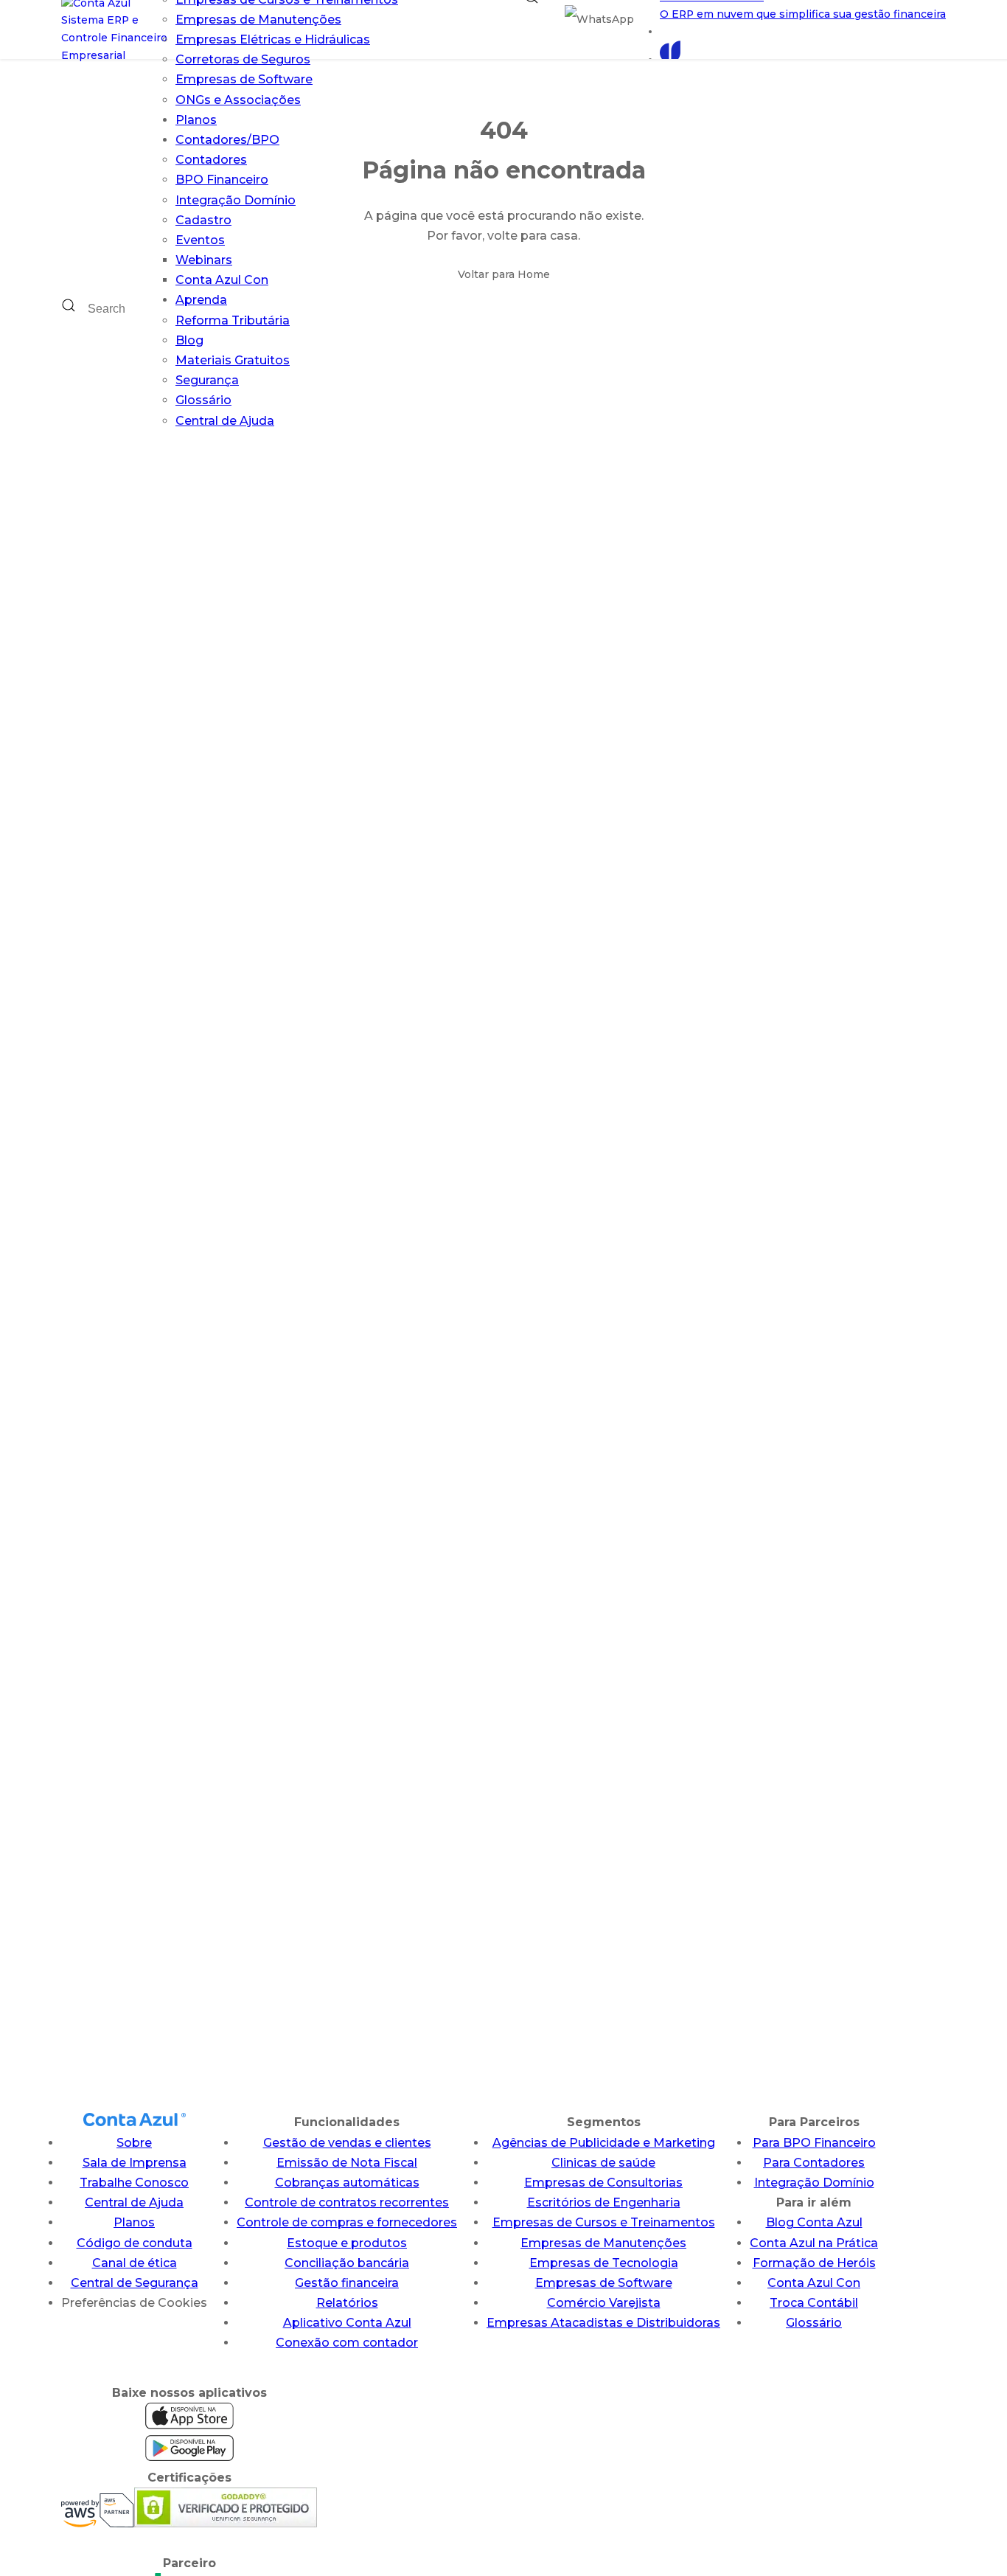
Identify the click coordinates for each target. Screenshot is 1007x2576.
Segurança (207, 380)
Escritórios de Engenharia (604, 2202)
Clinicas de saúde (603, 2163)
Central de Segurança (135, 2283)
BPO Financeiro (222, 180)
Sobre (134, 2143)
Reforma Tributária (233, 320)
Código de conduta (135, 2243)
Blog (189, 340)
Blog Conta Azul (814, 2222)
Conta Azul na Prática (814, 2243)
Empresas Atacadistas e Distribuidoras (603, 2323)
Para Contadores (814, 2163)
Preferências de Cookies (134, 2303)
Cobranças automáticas (347, 2183)
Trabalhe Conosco (134, 2183)
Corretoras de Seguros (243, 59)
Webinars (204, 260)
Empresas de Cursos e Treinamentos (604, 2222)
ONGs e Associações (238, 100)
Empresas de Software (244, 79)
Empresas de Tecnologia (604, 2263)
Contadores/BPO (227, 140)
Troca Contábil (814, 2303)
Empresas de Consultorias (603, 2183)
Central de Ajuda (225, 421)
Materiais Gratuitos (233, 360)
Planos (196, 120)
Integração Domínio (236, 200)
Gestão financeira (347, 2283)
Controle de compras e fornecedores (347, 2222)
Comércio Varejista (604, 2303)
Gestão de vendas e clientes (347, 2143)
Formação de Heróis (814, 2263)
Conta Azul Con (222, 280)
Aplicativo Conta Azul (347, 2323)
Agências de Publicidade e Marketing (604, 2143)
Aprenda (201, 300)
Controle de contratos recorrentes (347, 2202)
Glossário (203, 400)
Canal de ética (135, 2263)
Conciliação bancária (347, 2263)
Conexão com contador (347, 2343)
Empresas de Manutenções (258, 20)
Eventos (200, 240)
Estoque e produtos (347, 2243)
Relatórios (347, 2303)
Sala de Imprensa (135, 2163)
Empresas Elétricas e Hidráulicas (273, 39)
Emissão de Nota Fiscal (347, 2163)
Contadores (211, 160)
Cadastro (203, 220)
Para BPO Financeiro (814, 2143)
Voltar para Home (504, 274)
